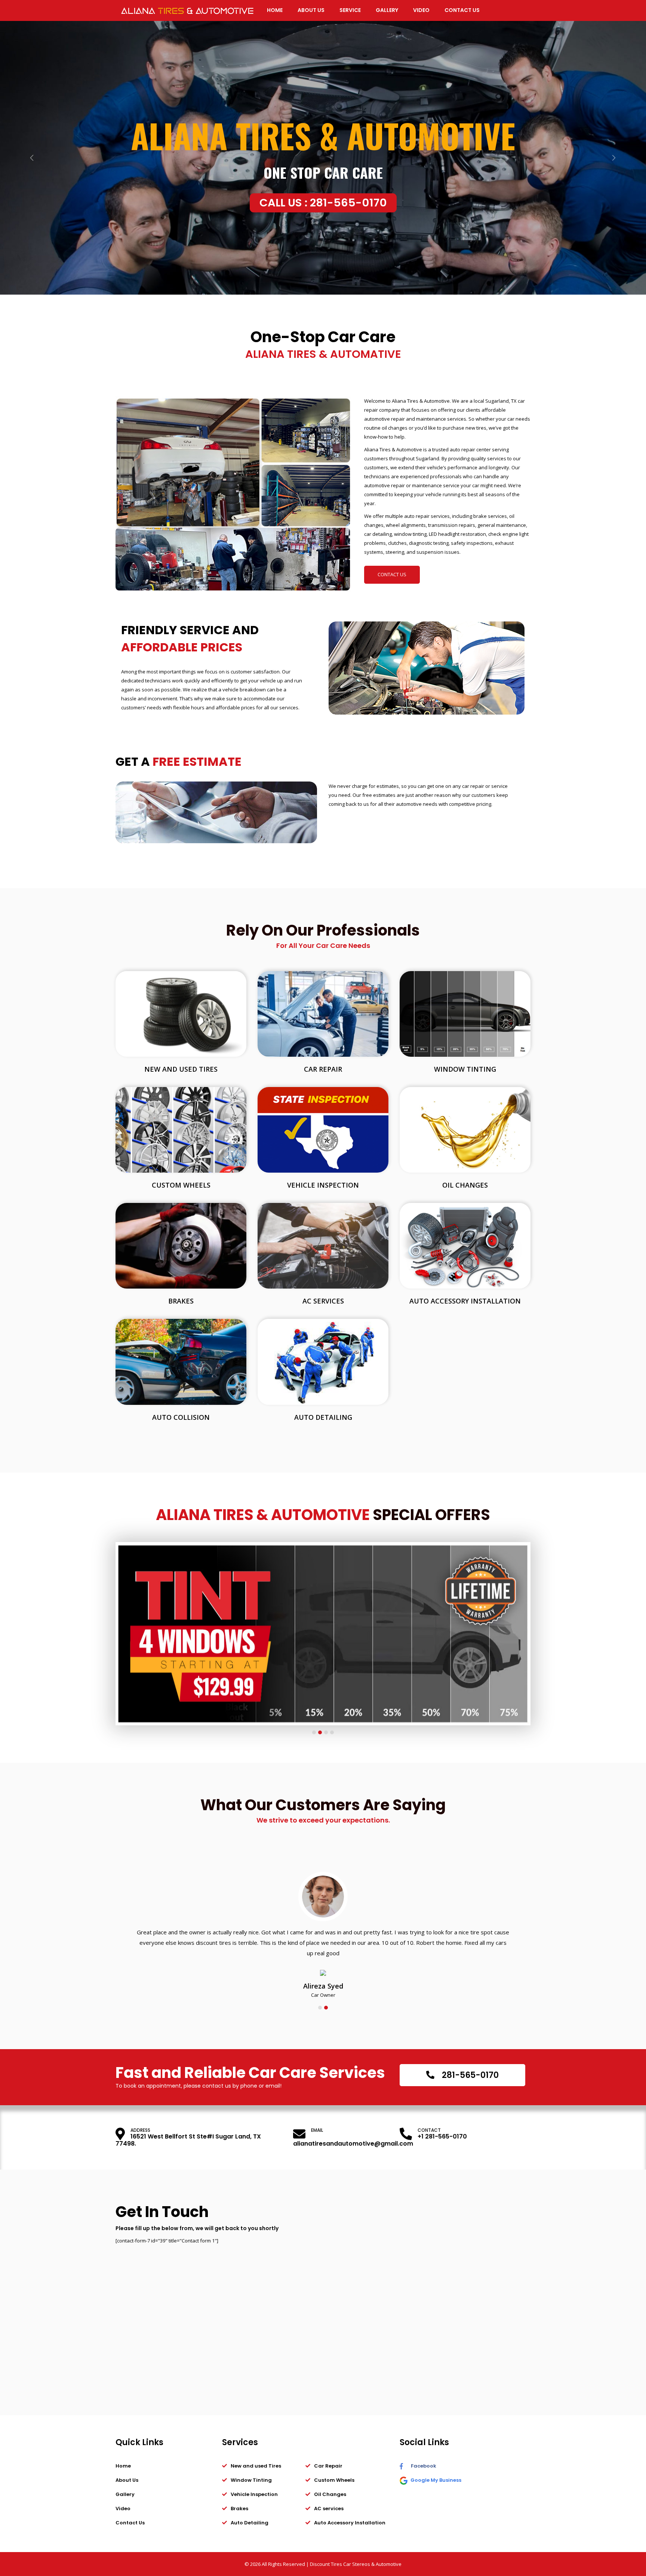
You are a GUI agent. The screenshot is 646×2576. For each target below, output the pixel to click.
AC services (323, 1301)
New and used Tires (181, 1069)
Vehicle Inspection (323, 1185)
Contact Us (392, 574)
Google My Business (435, 2480)
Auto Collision (181, 1417)
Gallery (125, 2494)
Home (123, 2466)
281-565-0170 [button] (469, 2075)
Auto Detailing (323, 1417)
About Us (127, 2480)
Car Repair (323, 1069)
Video (123, 2509)
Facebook (423, 2466)
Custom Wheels (181, 1185)
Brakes (181, 1301)
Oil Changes (465, 1185)
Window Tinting (465, 1069)
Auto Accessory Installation (465, 1301)
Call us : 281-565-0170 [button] (323, 203)
